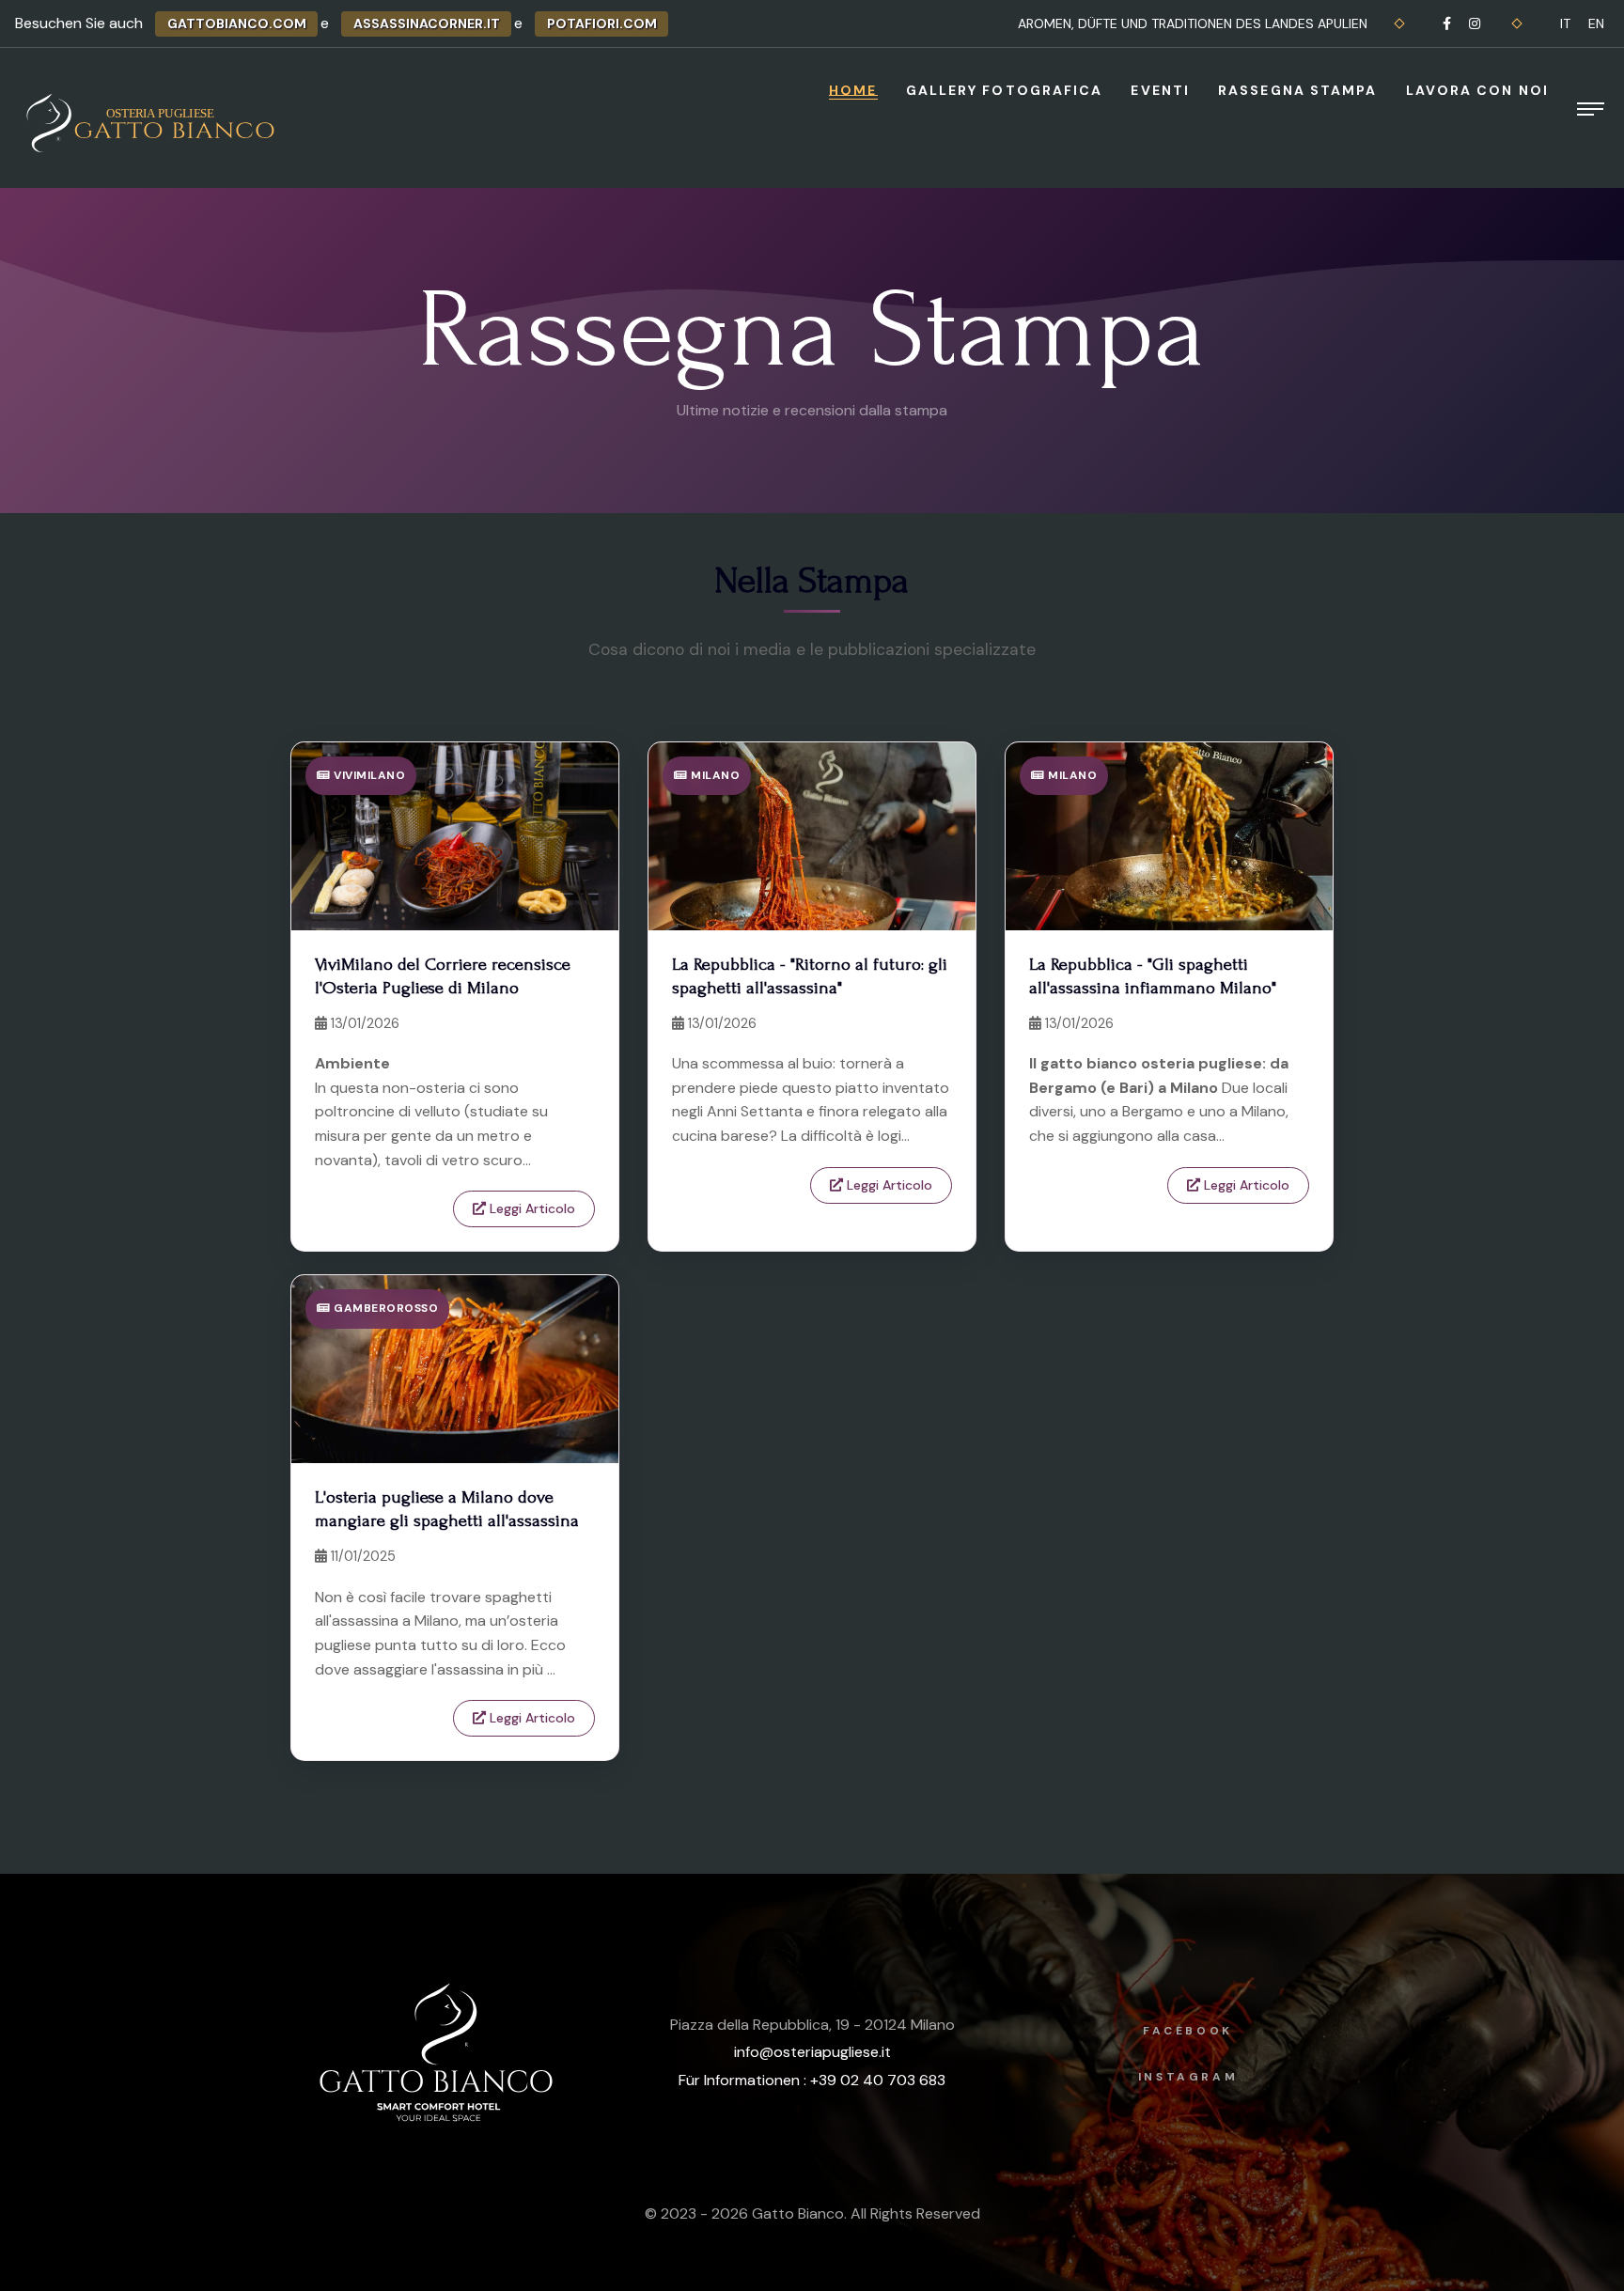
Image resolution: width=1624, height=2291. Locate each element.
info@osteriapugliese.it (812, 2052)
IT (1565, 23)
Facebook (1188, 2031)
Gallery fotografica (1005, 90)
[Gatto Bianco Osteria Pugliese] (153, 123)
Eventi (1160, 90)
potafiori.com (602, 23)
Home (853, 90)
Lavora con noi (1477, 90)
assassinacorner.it (427, 23)
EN (1596, 23)
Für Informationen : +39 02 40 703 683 (812, 2080)
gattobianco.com (237, 23)
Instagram (1188, 2077)
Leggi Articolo (531, 1208)
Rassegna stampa (1298, 90)
